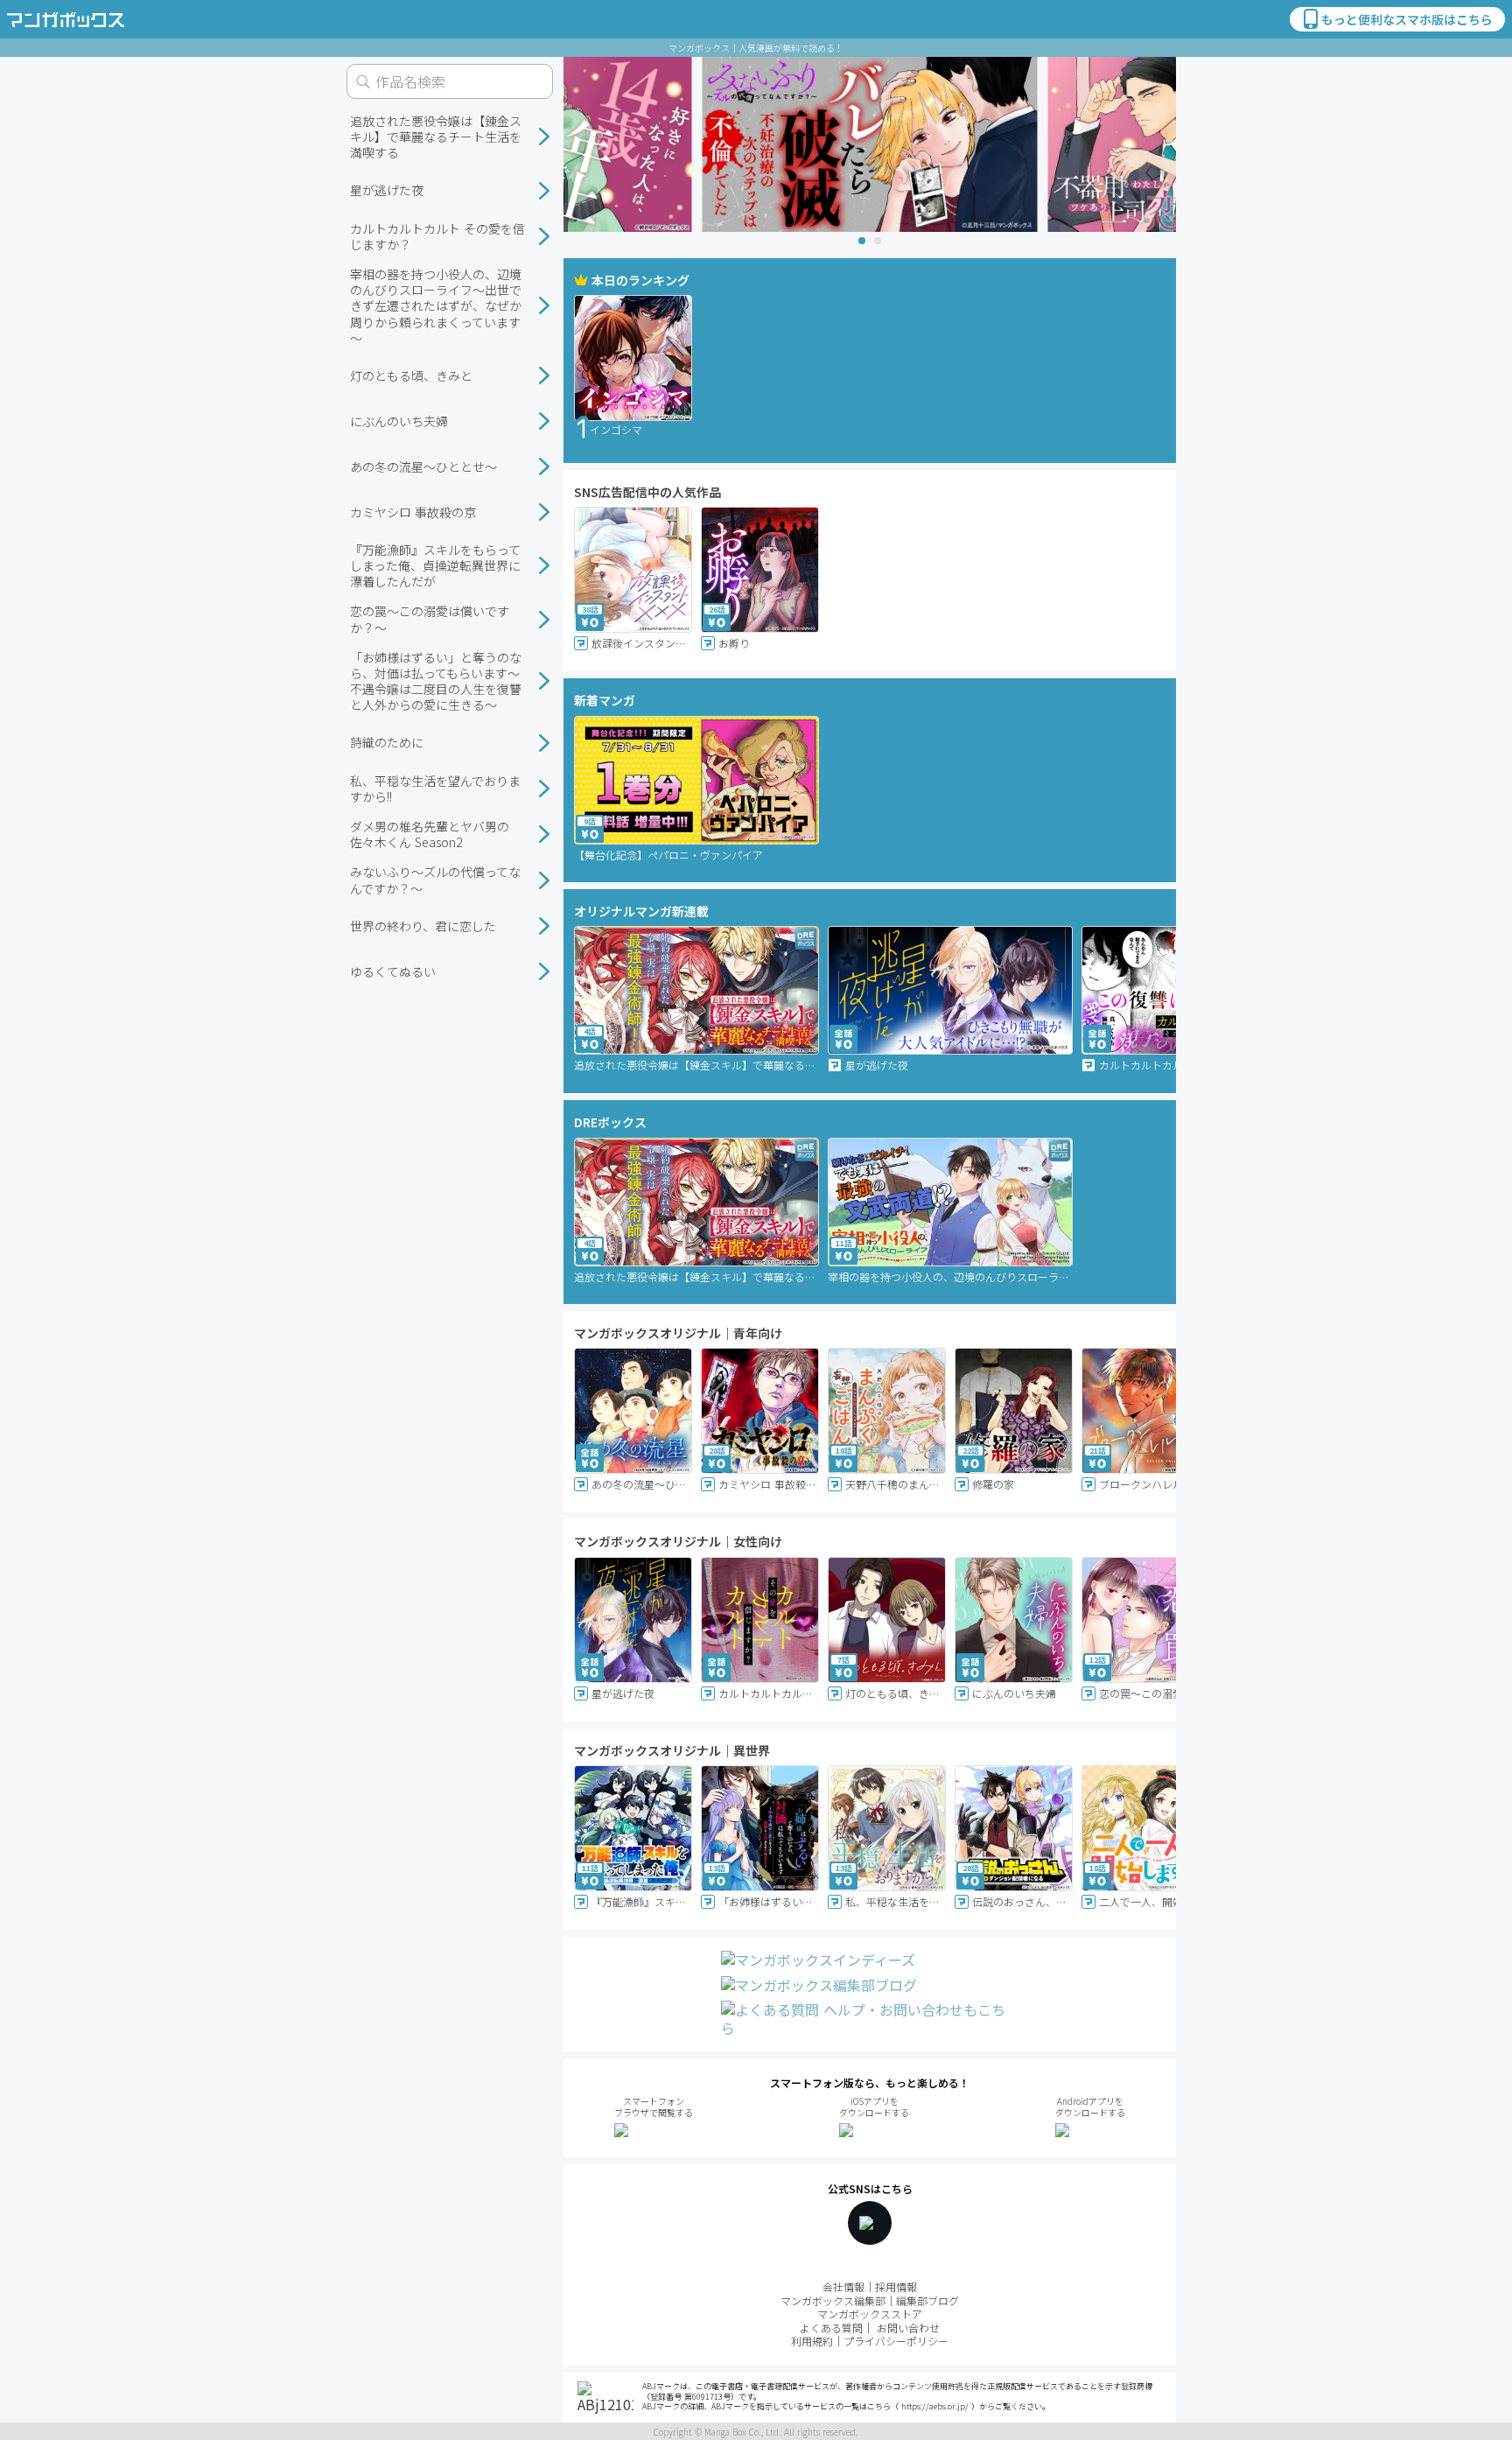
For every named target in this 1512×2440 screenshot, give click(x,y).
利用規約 (812, 2341)
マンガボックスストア (870, 2314)
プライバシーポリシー (896, 2341)
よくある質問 (831, 2328)
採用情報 (896, 2286)
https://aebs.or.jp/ (935, 2406)
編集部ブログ (927, 2300)
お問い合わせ (908, 2328)
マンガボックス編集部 (833, 2300)
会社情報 (843, 2286)
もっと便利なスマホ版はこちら (1407, 19)
